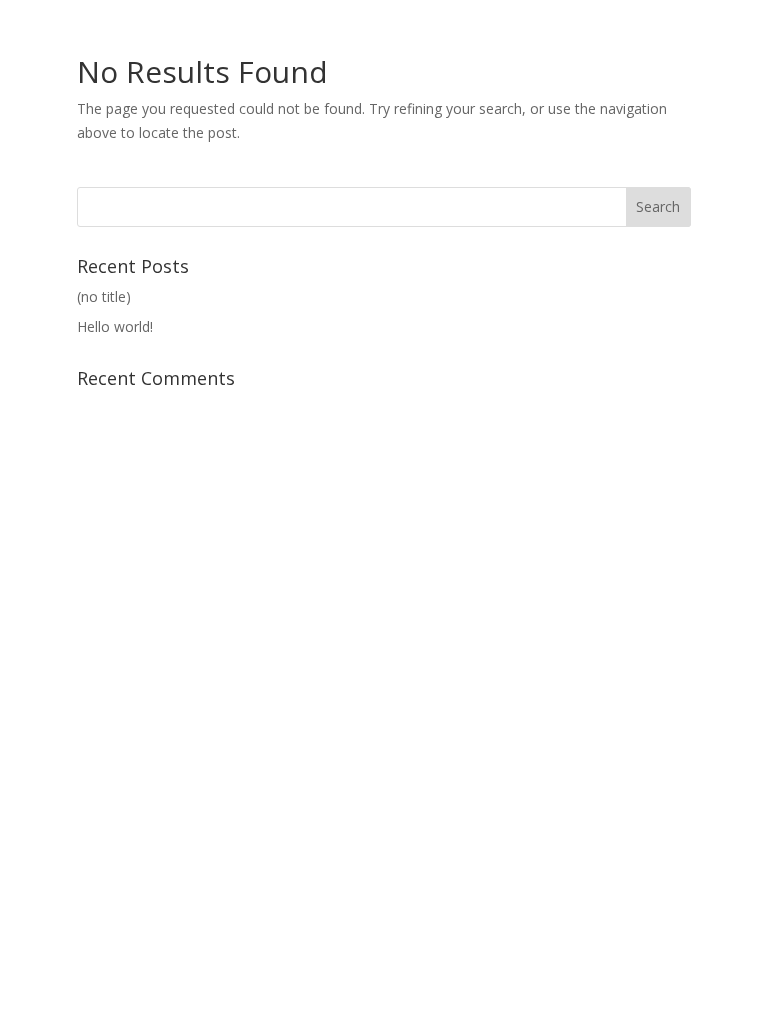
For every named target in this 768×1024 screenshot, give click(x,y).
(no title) (104, 296)
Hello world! (115, 326)
